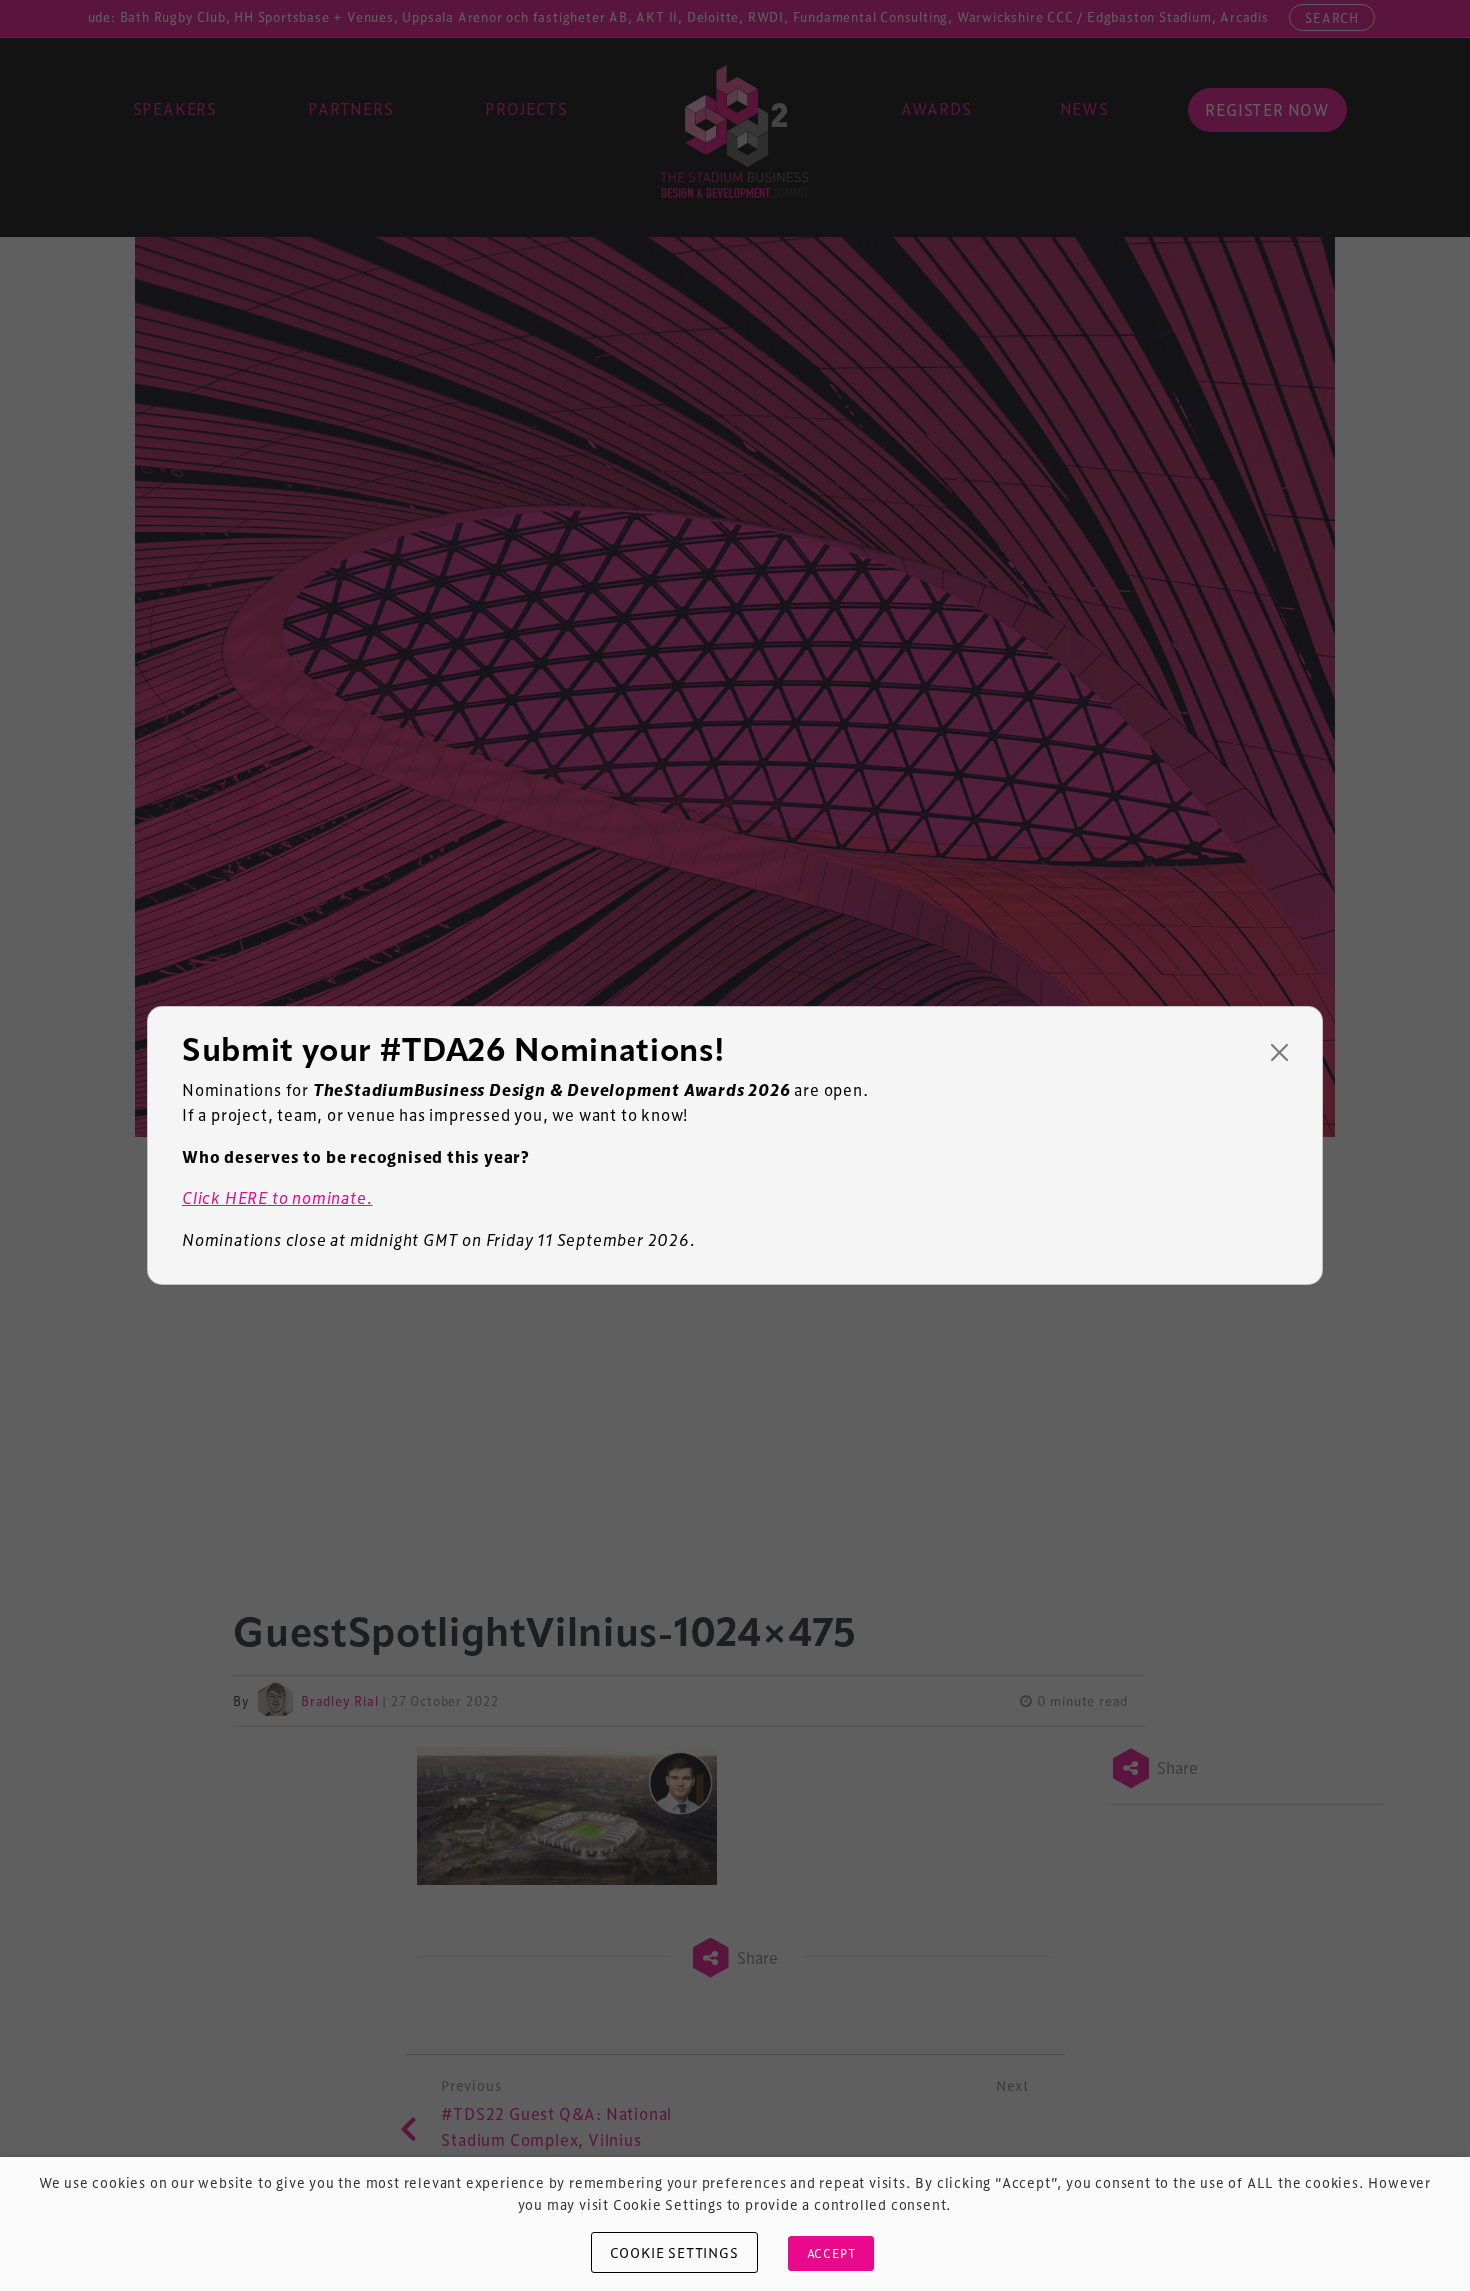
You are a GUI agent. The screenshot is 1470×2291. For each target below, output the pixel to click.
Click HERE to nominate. (277, 1197)
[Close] (1279, 1052)
